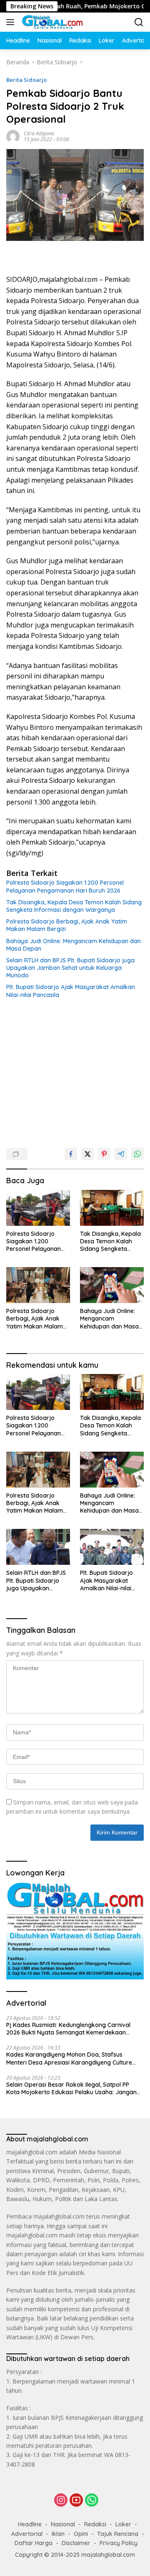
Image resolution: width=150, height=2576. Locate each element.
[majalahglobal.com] (51, 22)
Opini (81, 2534)
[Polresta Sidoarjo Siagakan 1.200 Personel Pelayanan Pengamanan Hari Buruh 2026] (38, 1208)
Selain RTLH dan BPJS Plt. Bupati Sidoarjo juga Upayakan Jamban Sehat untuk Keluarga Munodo (70, 968)
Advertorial (27, 2534)
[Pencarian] (139, 22)
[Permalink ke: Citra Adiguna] (13, 136)
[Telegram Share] (121, 1154)
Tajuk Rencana (118, 2534)
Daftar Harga (34, 2543)
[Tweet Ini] (87, 1154)
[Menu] (12, 22)
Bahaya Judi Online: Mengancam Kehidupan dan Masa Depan (74, 945)
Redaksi (95, 2524)
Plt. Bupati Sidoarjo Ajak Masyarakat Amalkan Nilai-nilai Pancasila (71, 991)
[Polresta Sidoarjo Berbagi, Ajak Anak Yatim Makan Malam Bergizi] (38, 1285)
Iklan (58, 2534)
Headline (30, 2524)
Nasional (63, 2524)
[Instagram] (61, 2501)
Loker (123, 2524)
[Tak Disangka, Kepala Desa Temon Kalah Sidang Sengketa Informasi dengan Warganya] (112, 1208)
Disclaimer (76, 2543)
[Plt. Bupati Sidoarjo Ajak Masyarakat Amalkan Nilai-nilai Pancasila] (112, 1547)
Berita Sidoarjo (26, 80)
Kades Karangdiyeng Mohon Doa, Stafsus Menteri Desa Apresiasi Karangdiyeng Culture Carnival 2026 (69, 2058)
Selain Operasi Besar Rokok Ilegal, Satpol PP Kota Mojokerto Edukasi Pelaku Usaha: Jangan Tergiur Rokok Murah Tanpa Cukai (71, 2088)
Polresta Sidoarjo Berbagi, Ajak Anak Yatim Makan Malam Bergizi (67, 925)
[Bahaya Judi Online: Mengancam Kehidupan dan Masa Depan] (112, 1285)
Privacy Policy (119, 2543)
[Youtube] (76, 2501)
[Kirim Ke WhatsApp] (137, 1154)
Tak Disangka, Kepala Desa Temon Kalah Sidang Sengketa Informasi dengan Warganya (74, 906)
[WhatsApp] (92, 2501)
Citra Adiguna (39, 133)
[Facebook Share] (71, 1154)
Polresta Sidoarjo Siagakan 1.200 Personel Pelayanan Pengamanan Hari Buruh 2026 (65, 886)
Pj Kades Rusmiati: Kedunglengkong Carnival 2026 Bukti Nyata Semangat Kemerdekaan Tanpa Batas (68, 2029)
